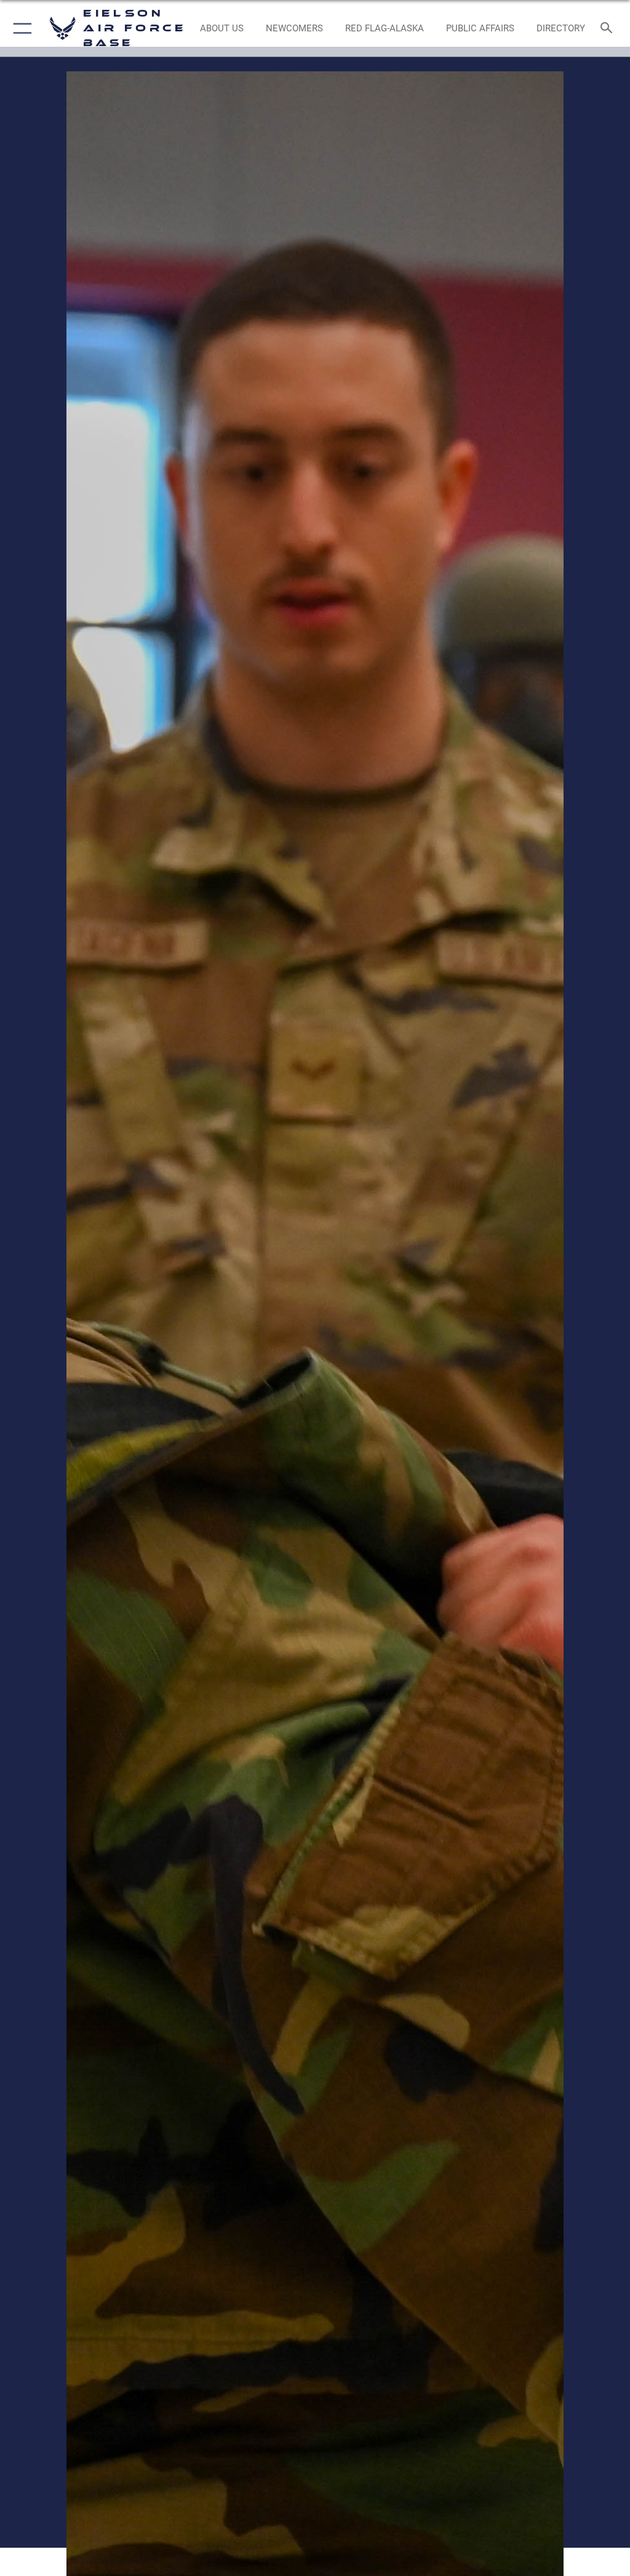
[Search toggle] (609, 29)
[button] (20, 28)
